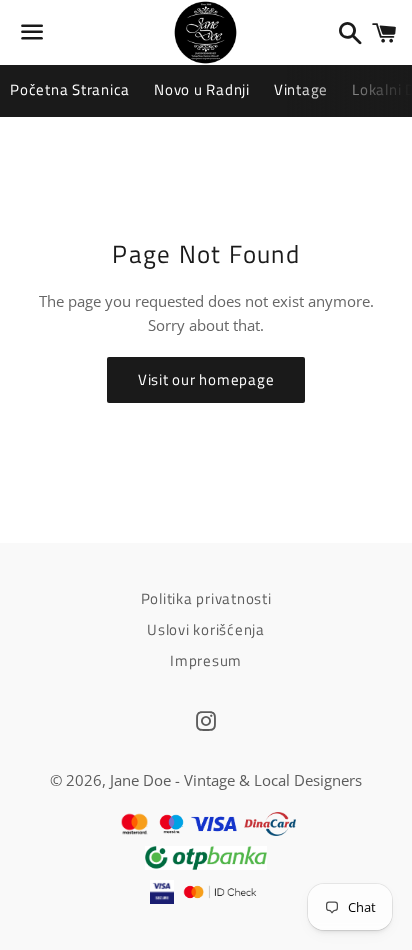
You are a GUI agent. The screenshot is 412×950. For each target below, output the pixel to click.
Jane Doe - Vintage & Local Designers (236, 780)
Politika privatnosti (206, 598)
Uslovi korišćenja (206, 629)
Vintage (301, 89)
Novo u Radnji (202, 89)
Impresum (206, 660)
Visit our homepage (206, 379)
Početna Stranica (70, 89)
